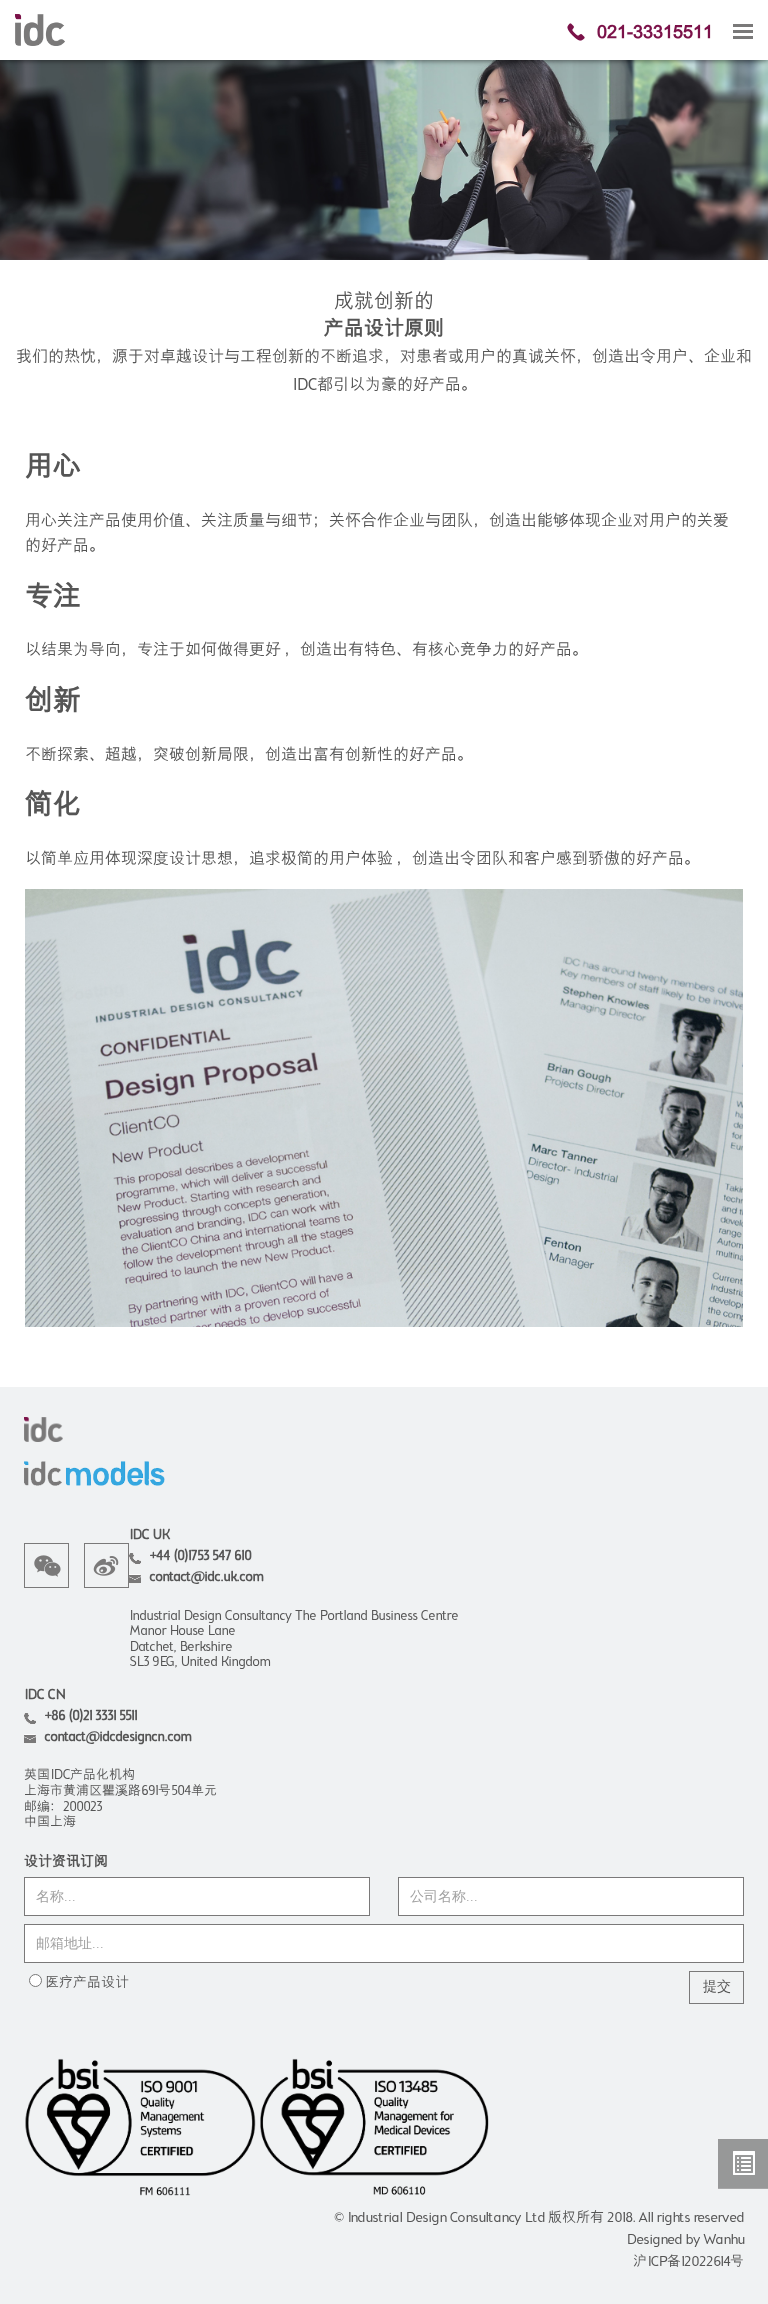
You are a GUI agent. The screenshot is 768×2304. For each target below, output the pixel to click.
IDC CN (44, 1695)
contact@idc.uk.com (206, 1577)
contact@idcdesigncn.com (117, 1737)
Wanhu (723, 2240)
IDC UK (149, 1535)
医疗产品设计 (87, 1983)
